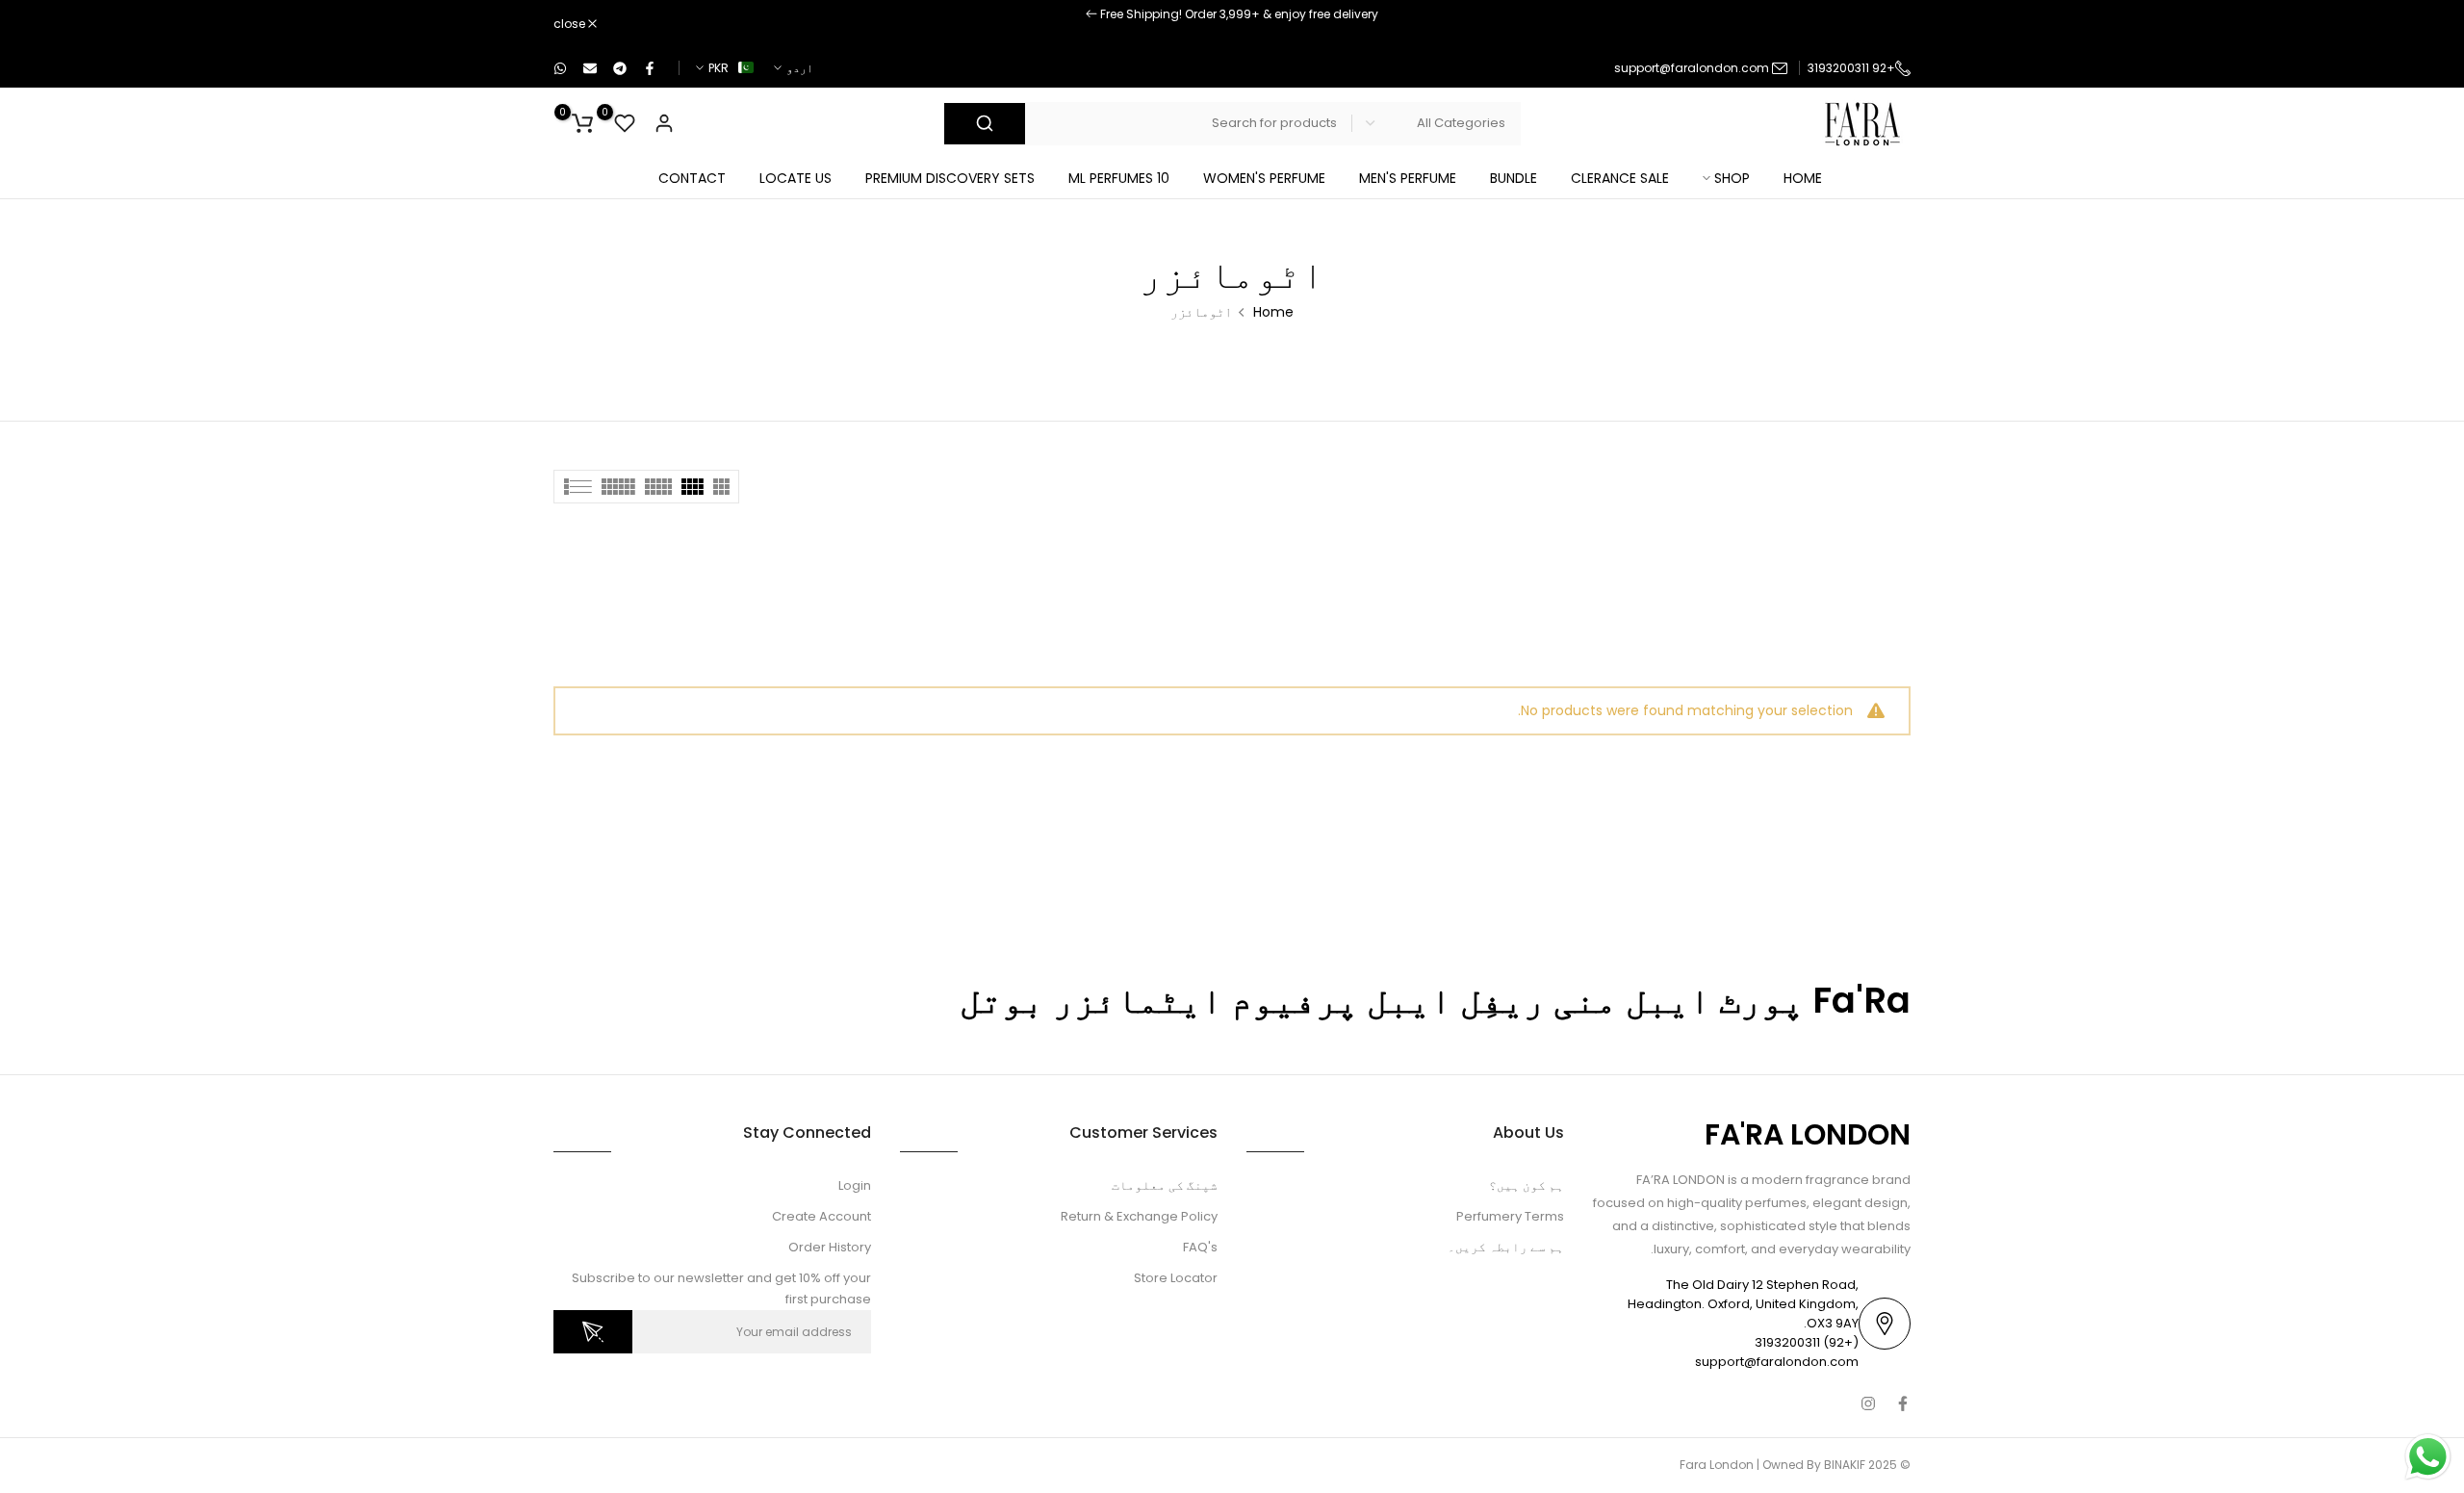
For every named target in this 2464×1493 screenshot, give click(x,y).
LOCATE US (796, 176)
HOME (1803, 176)
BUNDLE (1514, 176)
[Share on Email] (591, 66)
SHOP (1732, 176)
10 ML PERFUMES (1119, 176)
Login (855, 1184)
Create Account (821, 1214)
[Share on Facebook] (651, 66)
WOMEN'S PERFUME (1264, 176)
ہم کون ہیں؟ (1527, 1184)
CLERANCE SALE (1620, 176)
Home (1273, 310)
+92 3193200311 (1851, 66)
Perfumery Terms (1510, 1214)
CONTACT (692, 176)
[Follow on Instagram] (1868, 1402)
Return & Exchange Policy (1139, 1214)
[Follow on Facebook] (1903, 1402)
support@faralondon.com (1692, 66)
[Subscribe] (593, 1331)
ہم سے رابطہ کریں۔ (1506, 1245)
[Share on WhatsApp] (561, 66)
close (1885, 23)
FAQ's (1200, 1245)
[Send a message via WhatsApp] (2428, 1457)
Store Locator (1176, 1276)
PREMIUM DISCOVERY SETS (950, 176)
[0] (625, 121)
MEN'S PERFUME (1408, 176)
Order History (830, 1245)
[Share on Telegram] (621, 66)
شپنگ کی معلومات (1165, 1184)
